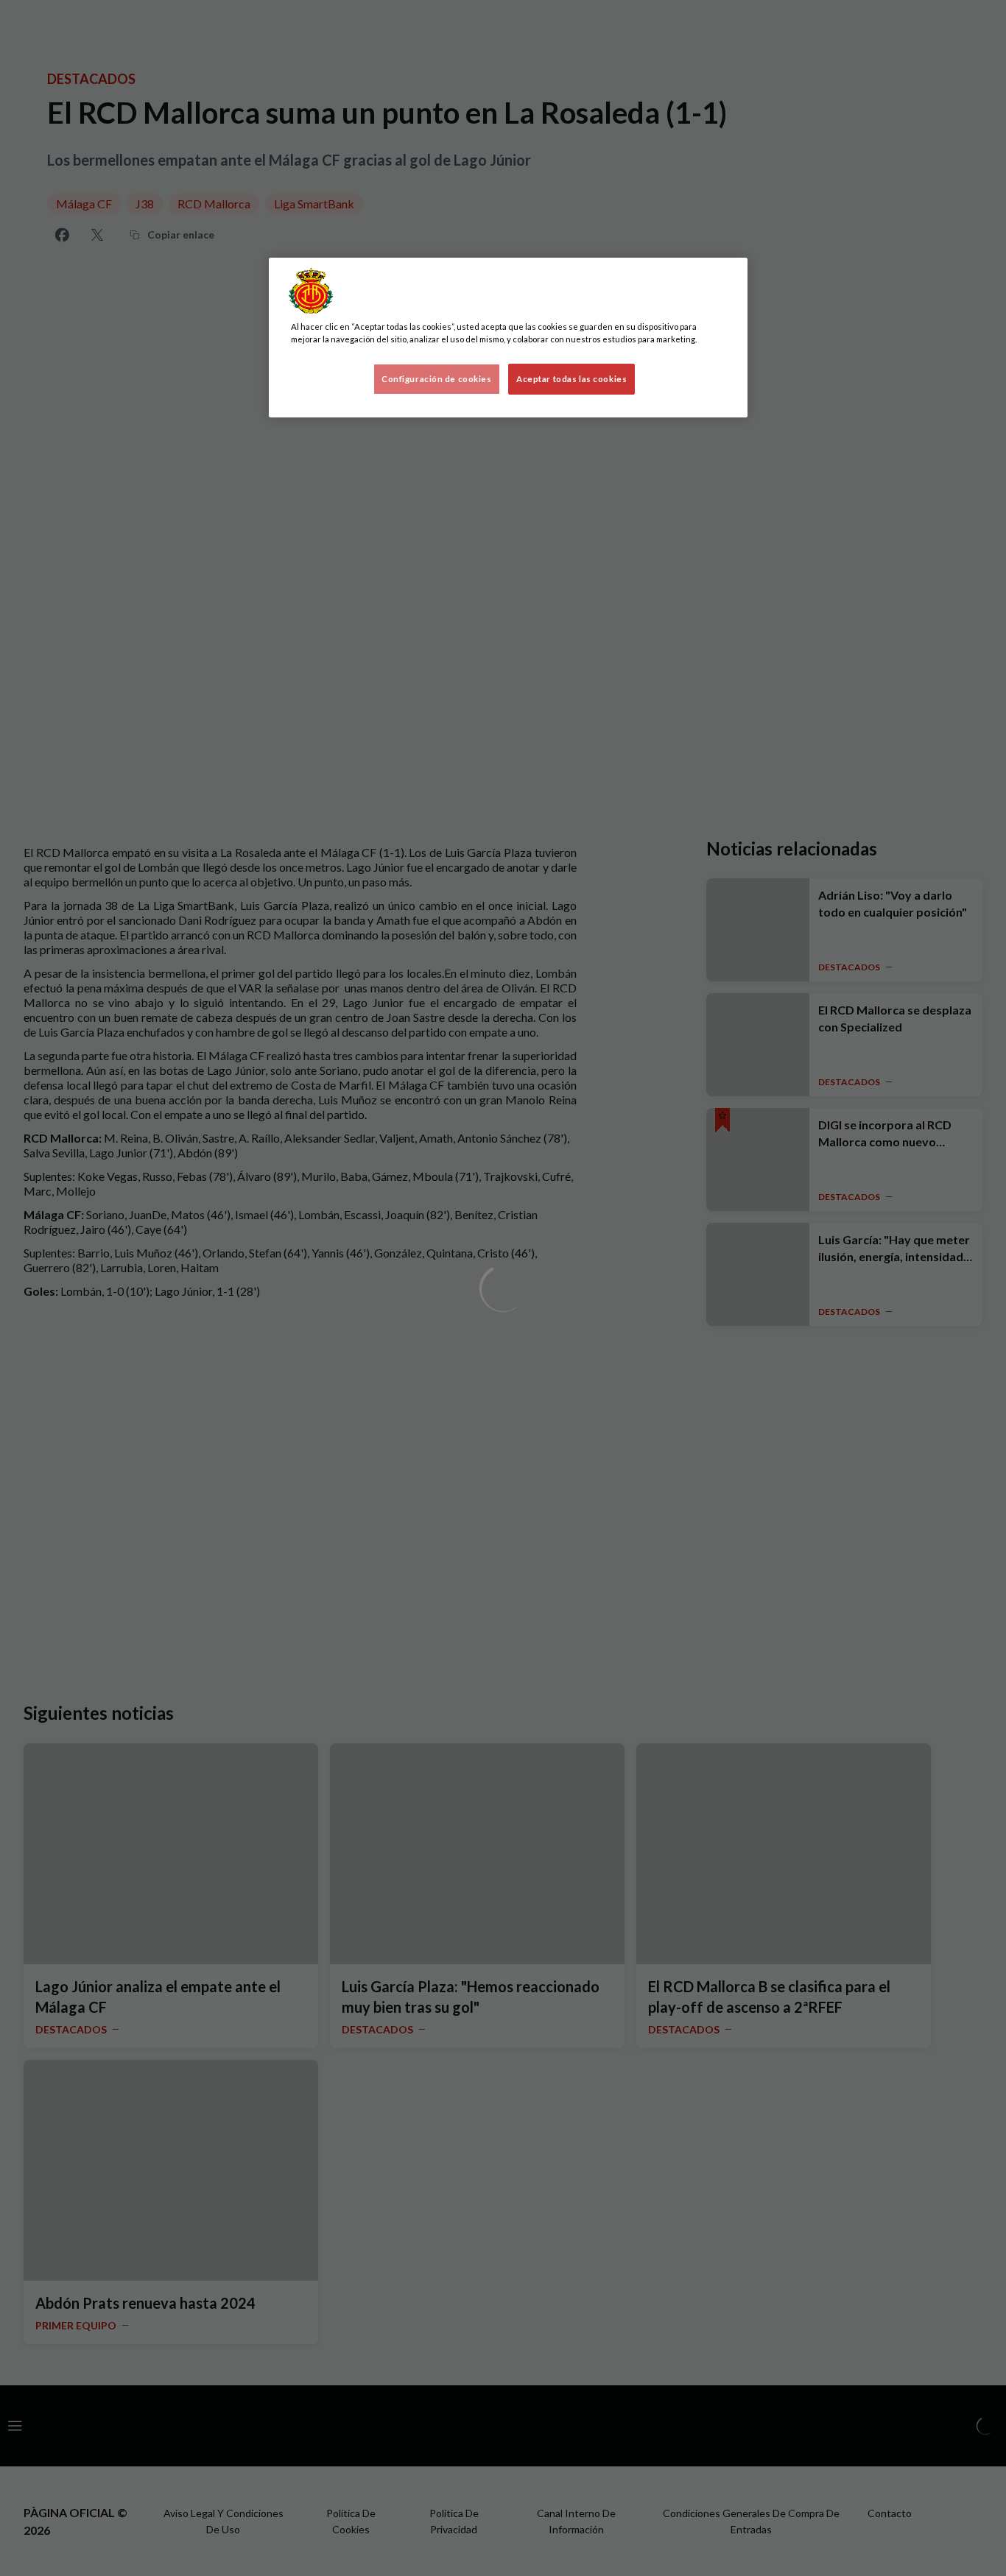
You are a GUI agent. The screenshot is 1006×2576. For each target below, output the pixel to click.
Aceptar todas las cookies (571, 379)
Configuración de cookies (437, 379)
